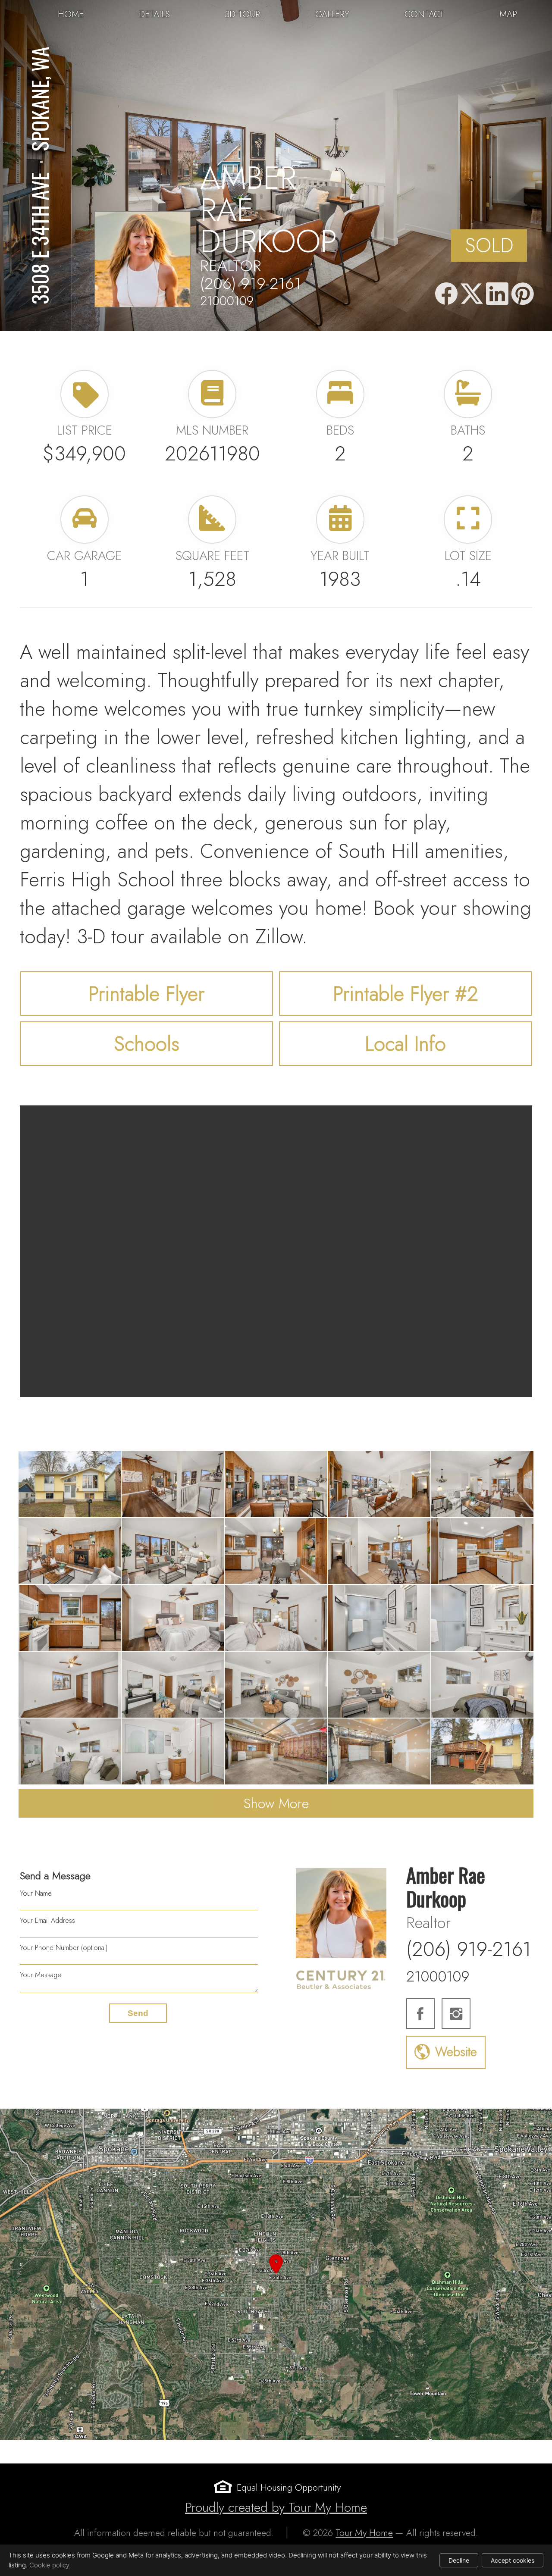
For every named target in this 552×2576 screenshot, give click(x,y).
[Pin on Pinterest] (523, 294)
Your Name (36, 1893)
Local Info (405, 1044)
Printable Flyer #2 (406, 994)
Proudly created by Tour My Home (276, 2507)
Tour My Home (364, 2533)
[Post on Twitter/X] (472, 294)
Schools (147, 1044)
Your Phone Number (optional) (64, 1948)
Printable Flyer (146, 994)
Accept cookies (513, 2560)
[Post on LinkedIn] (497, 294)
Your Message (41, 1975)
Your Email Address (47, 1920)
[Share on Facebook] (446, 294)
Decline (459, 2560)
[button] (276, 2274)
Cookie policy (49, 2565)
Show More (276, 1803)
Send (138, 2013)
